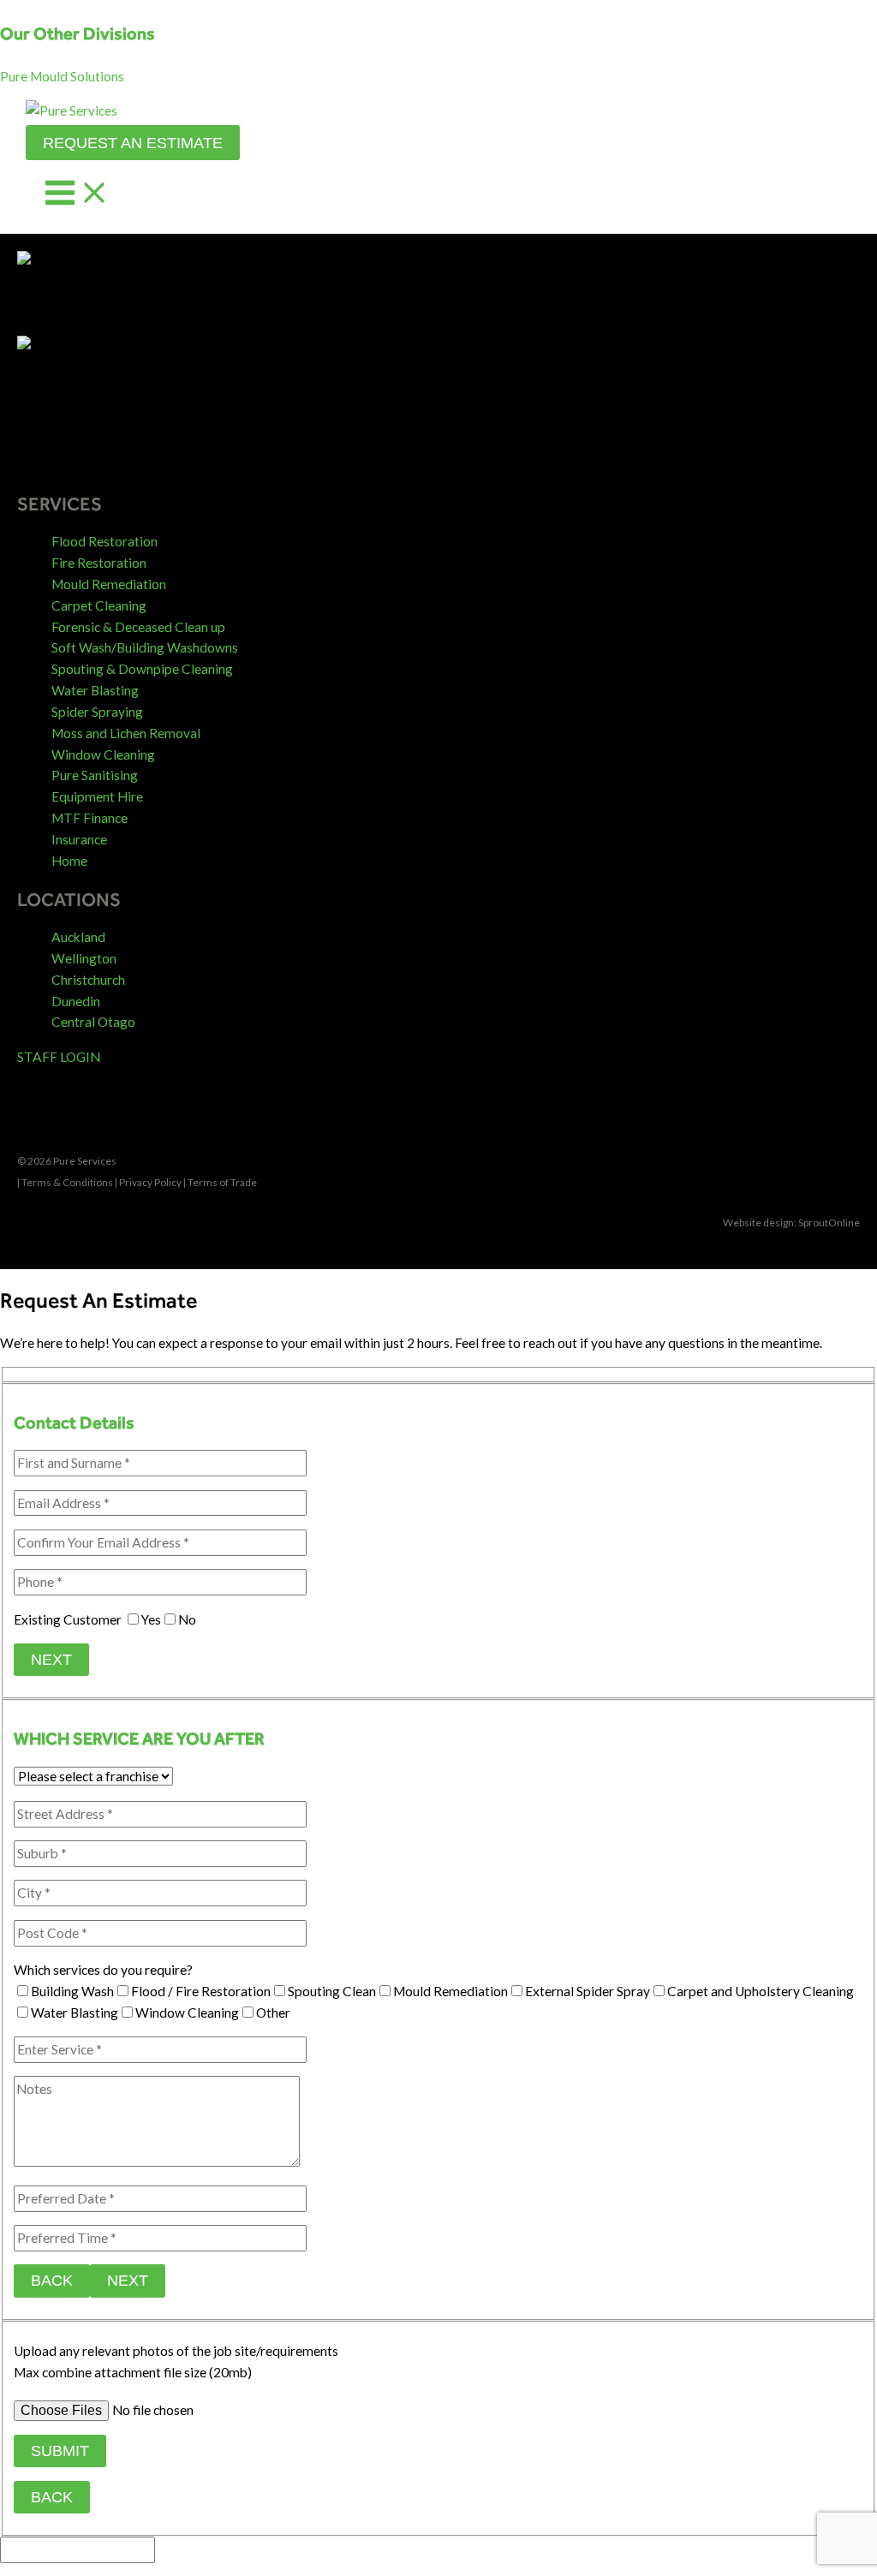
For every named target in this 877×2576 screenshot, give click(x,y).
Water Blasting (95, 690)
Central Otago (93, 1022)
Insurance (79, 839)
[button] (62, 76)
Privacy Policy (150, 1182)
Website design (758, 1222)
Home (69, 861)
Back (52, 2280)
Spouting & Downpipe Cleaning (142, 669)
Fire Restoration (99, 563)
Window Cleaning (103, 754)
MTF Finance (89, 818)
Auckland (78, 937)
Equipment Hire (97, 796)
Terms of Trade (222, 1182)
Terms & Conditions (67, 1182)
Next (51, 1659)
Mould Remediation (109, 584)
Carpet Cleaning (99, 605)
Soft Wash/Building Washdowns (145, 647)
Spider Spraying (97, 712)
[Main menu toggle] (77, 194)
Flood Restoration (104, 541)
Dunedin (76, 1001)
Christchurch (88, 980)
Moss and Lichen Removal (126, 733)
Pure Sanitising (95, 775)
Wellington (84, 958)
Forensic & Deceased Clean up (138, 627)
